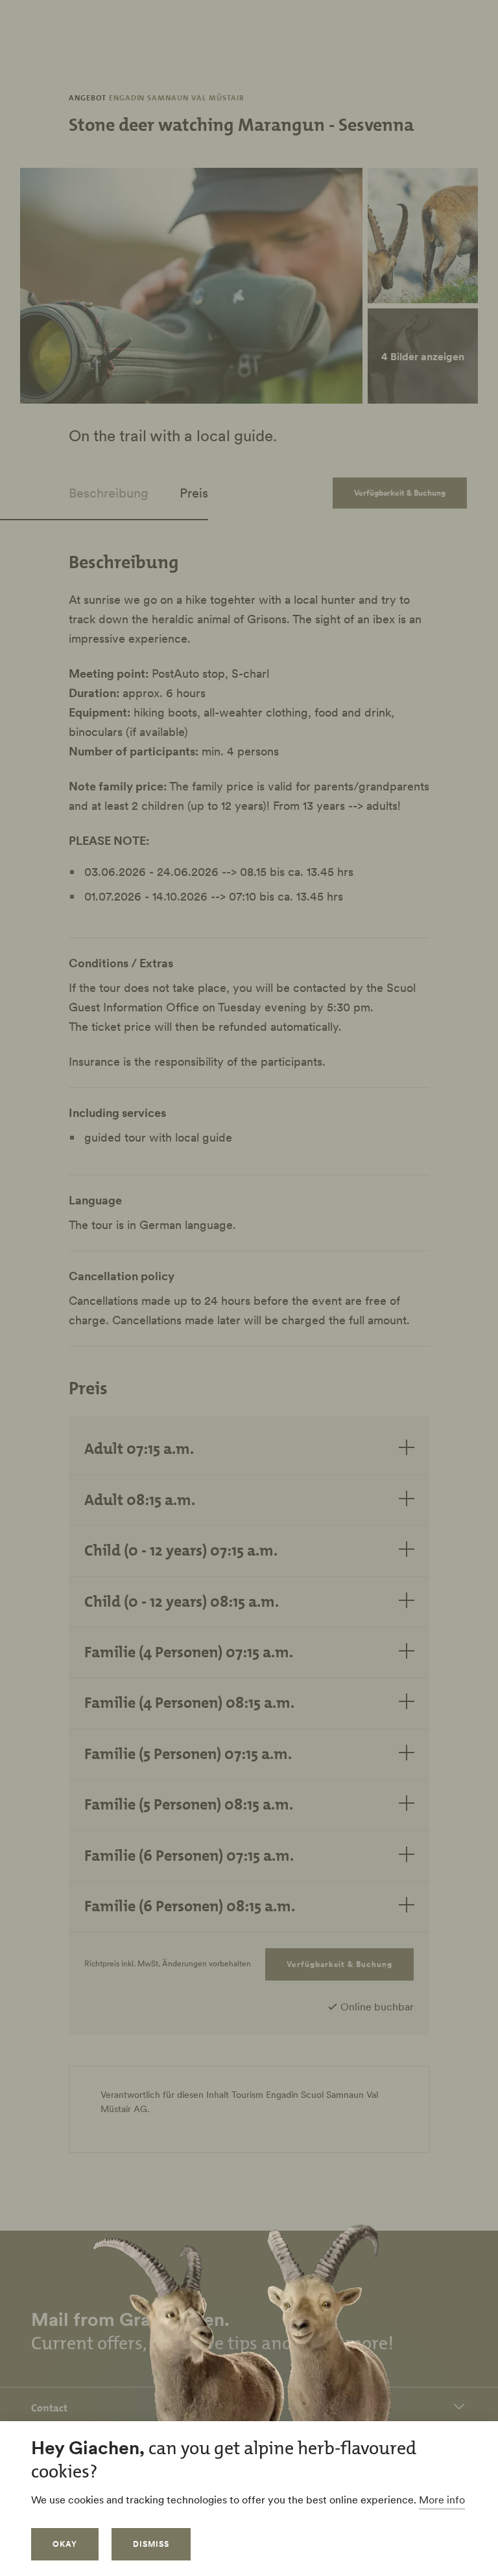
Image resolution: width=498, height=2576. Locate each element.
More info (442, 2500)
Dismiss (151, 2544)
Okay (65, 2544)
